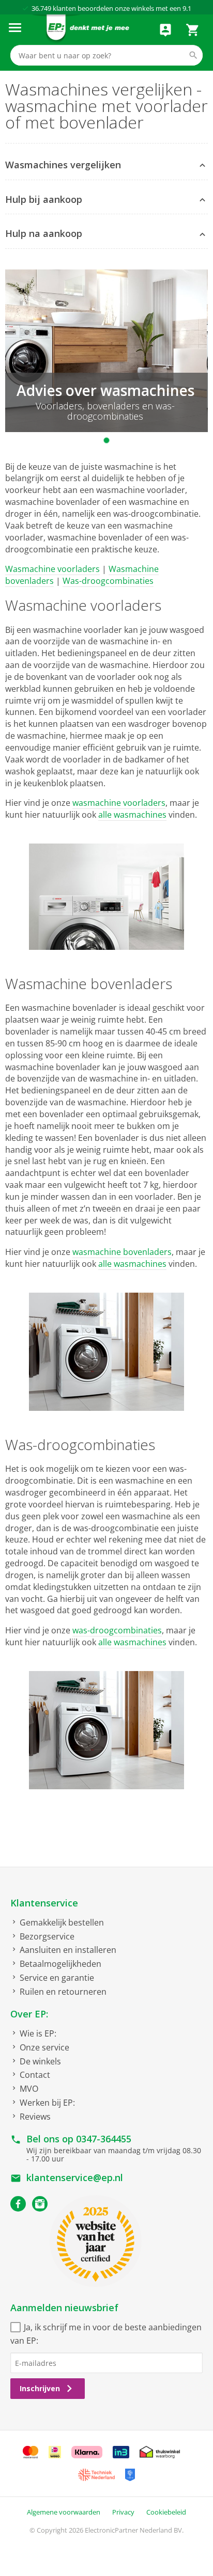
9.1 (187, 8)
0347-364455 (104, 2139)
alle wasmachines (132, 815)
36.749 (41, 8)
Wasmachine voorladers (52, 569)
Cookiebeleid (166, 2512)
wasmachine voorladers (119, 803)
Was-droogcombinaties (108, 581)
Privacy (123, 2512)
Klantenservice (44, 1903)
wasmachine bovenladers (122, 1252)
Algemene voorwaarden (64, 2512)
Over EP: (29, 2014)
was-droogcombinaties (117, 1630)
